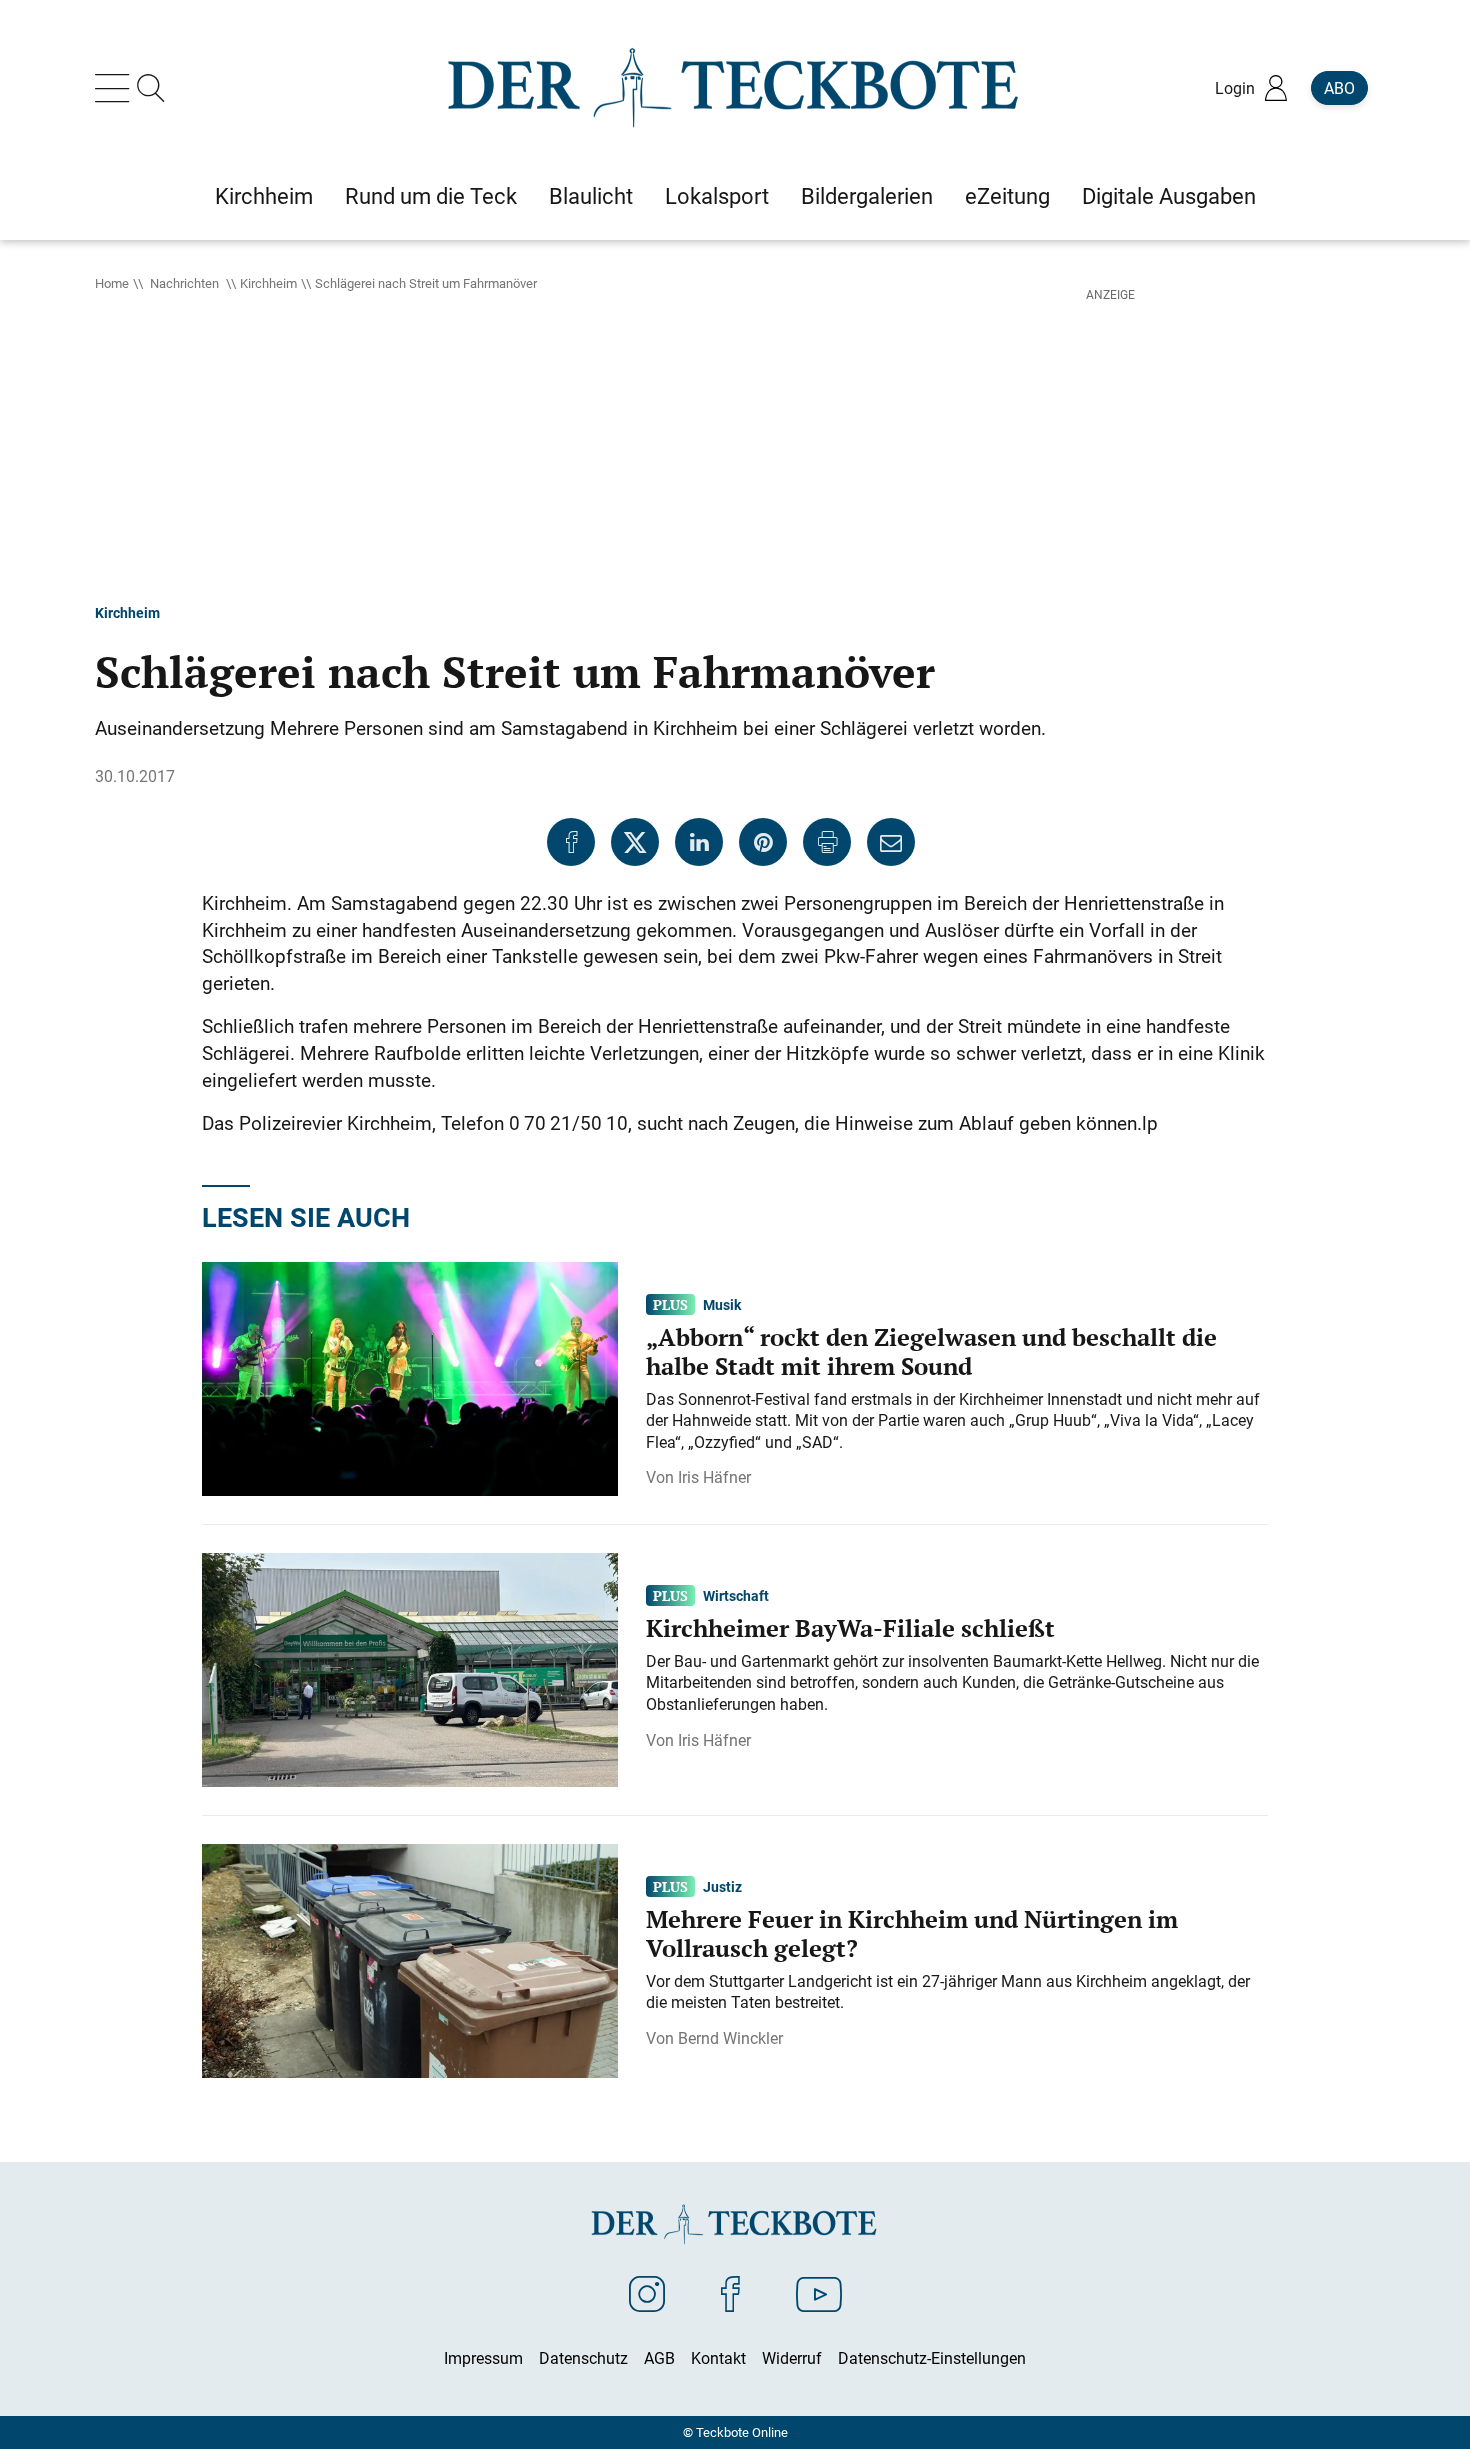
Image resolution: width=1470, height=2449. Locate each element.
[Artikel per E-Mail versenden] (891, 842)
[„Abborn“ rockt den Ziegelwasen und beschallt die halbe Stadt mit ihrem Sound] (410, 1378)
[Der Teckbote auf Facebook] (730, 2293)
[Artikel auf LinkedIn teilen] (699, 842)
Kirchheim (268, 283)
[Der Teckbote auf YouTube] (819, 2293)
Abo (1339, 88)
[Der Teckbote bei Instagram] (647, 2293)
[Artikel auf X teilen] (635, 842)
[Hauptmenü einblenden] (116, 88)
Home (112, 283)
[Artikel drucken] (827, 842)
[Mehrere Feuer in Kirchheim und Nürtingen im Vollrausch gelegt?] (410, 1960)
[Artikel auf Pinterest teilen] (763, 842)
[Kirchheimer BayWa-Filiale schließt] (410, 1669)
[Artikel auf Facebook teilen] (571, 842)
